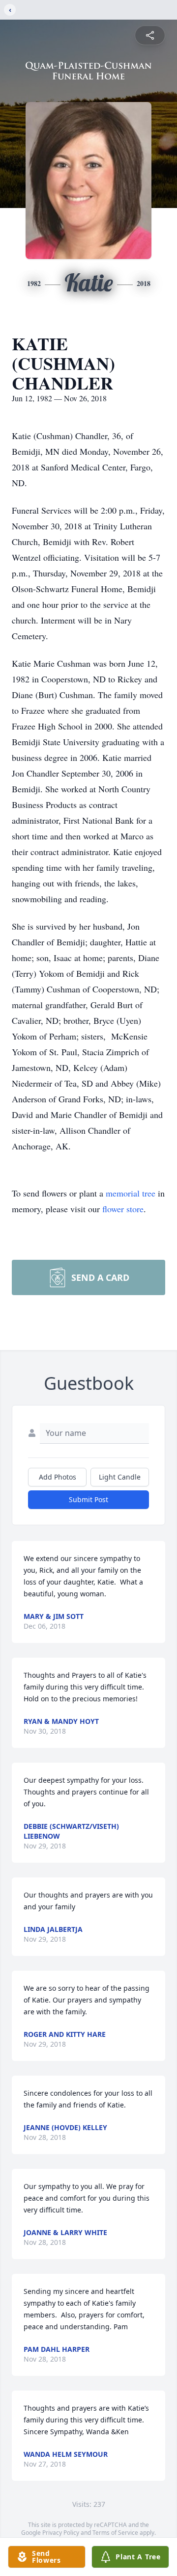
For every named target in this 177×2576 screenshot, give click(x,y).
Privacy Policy (61, 2533)
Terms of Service (115, 2533)
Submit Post (88, 1499)
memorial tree (131, 1193)
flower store (123, 1209)
